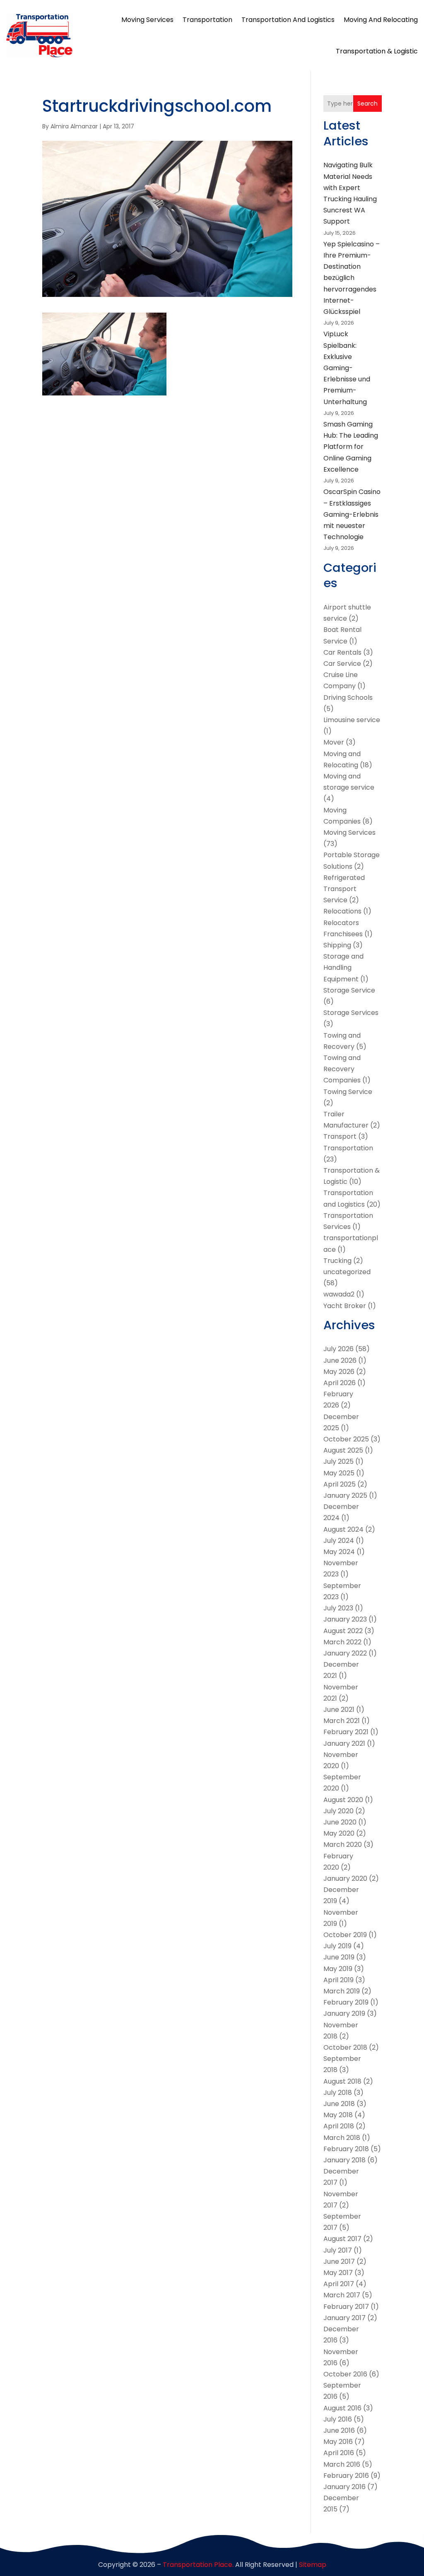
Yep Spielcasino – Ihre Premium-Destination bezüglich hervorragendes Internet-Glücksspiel (352, 278)
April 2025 (340, 1484)
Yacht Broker (345, 1306)
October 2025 (346, 1439)
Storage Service (349, 990)
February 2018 (346, 2149)
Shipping (337, 945)
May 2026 (339, 1372)
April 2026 (340, 1383)
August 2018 (342, 2081)
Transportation (207, 20)
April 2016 (339, 2453)
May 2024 (339, 1552)
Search (367, 104)
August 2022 (343, 1631)
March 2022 (342, 1642)
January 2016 (344, 2487)
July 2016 (338, 2419)
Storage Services (351, 1013)
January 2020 (345, 1878)
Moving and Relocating (381, 20)
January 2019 (344, 2013)
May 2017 (338, 2273)
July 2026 (338, 1349)
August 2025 (343, 1450)
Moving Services (147, 20)
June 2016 (339, 2430)
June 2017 (339, 2262)
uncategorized (347, 1272)
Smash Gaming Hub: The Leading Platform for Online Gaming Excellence (351, 447)
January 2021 (344, 1743)
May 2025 (339, 1473)
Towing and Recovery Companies (342, 1069)
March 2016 (342, 2464)
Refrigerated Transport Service (344, 889)
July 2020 (338, 1811)
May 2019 (338, 1969)
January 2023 (345, 1619)
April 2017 (339, 2284)
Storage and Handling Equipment (343, 968)
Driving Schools (348, 698)
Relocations (342, 911)
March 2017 (342, 2295)
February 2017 (346, 2307)
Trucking (337, 1261)
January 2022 (345, 1653)
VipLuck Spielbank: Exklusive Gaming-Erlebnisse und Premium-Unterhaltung (347, 368)
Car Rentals (342, 652)
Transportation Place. (198, 2565)
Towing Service (348, 1092)
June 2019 (339, 1957)
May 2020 (339, 1833)
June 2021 (339, 1710)
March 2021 (342, 1721)
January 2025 (345, 1495)
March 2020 (343, 1845)
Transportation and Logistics (288, 20)
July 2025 (338, 1462)
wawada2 (339, 1294)
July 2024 (339, 1541)
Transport (340, 1136)
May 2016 (338, 2442)
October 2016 (345, 2374)
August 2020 (343, 1800)
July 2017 (338, 2250)
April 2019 (338, 1980)
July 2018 (338, 2093)
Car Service (342, 664)
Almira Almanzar (74, 126)
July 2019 (337, 1946)
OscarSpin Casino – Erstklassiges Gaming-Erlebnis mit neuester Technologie (352, 514)
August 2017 (342, 2239)
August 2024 (343, 1529)
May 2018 (338, 2115)
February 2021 (346, 1732)
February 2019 (346, 2002)
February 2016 (346, 2476)
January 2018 (344, 2160)
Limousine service (352, 720)
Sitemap (313, 2565)
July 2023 (338, 1608)
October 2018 (345, 2047)
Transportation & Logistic (377, 51)
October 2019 (345, 1935)
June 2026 (340, 1360)
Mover (334, 742)
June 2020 (340, 1822)
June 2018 (339, 2104)
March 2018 (342, 2138)
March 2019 (342, 1991)
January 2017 (344, 2318)
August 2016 (342, 2408)
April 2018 (339, 2126)
